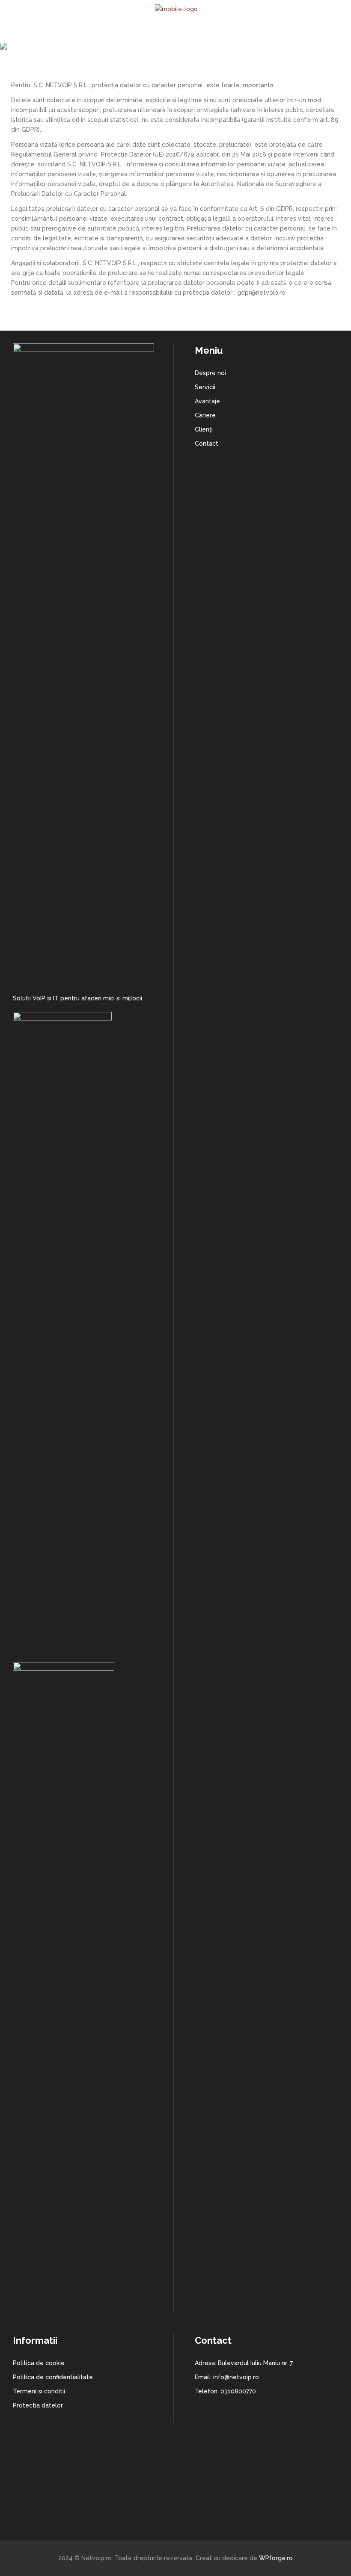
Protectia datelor (38, 2405)
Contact (207, 444)
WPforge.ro (275, 2558)
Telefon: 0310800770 (225, 2391)
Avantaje (207, 401)
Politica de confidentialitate (53, 2377)
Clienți (204, 429)
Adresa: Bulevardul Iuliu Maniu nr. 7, (244, 2363)
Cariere (205, 415)
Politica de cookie (39, 2363)
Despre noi (210, 373)
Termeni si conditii (39, 2391)
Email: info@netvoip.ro (227, 2377)
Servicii (205, 387)
